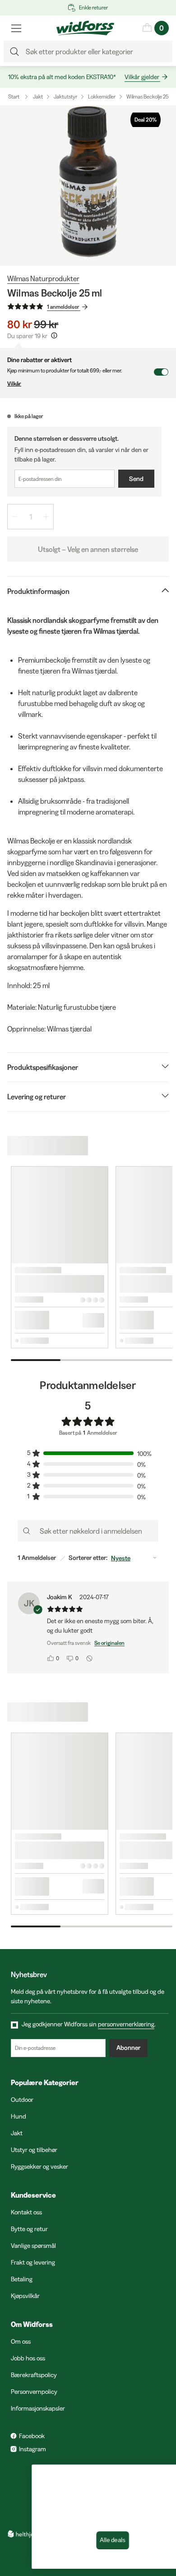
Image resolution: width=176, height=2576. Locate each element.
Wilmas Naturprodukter (43, 278)
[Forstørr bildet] (88, 186)
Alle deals (88, 2540)
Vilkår (14, 384)
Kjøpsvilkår (25, 2296)
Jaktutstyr (65, 97)
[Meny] (16, 28)
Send (136, 479)
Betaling (22, 2279)
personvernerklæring (126, 2024)
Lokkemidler (102, 97)
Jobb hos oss (28, 2358)
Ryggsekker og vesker (39, 2166)
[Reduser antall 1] (15, 517)
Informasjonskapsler (38, 2408)
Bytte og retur (29, 2229)
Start (14, 97)
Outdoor (22, 2100)
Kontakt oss (26, 2212)
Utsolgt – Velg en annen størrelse (88, 549)
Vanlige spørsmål (33, 2246)
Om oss (21, 2341)
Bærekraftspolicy (34, 2375)
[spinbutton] (30, 517)
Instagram (32, 2449)
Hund (19, 2116)
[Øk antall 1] (46, 517)
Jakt (38, 97)
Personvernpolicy (34, 2392)
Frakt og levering (33, 2262)
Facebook (32, 2436)
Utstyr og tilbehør (34, 2150)
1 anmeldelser (63, 307)
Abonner (128, 2048)
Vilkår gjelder (142, 77)
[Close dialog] (160, 2474)
